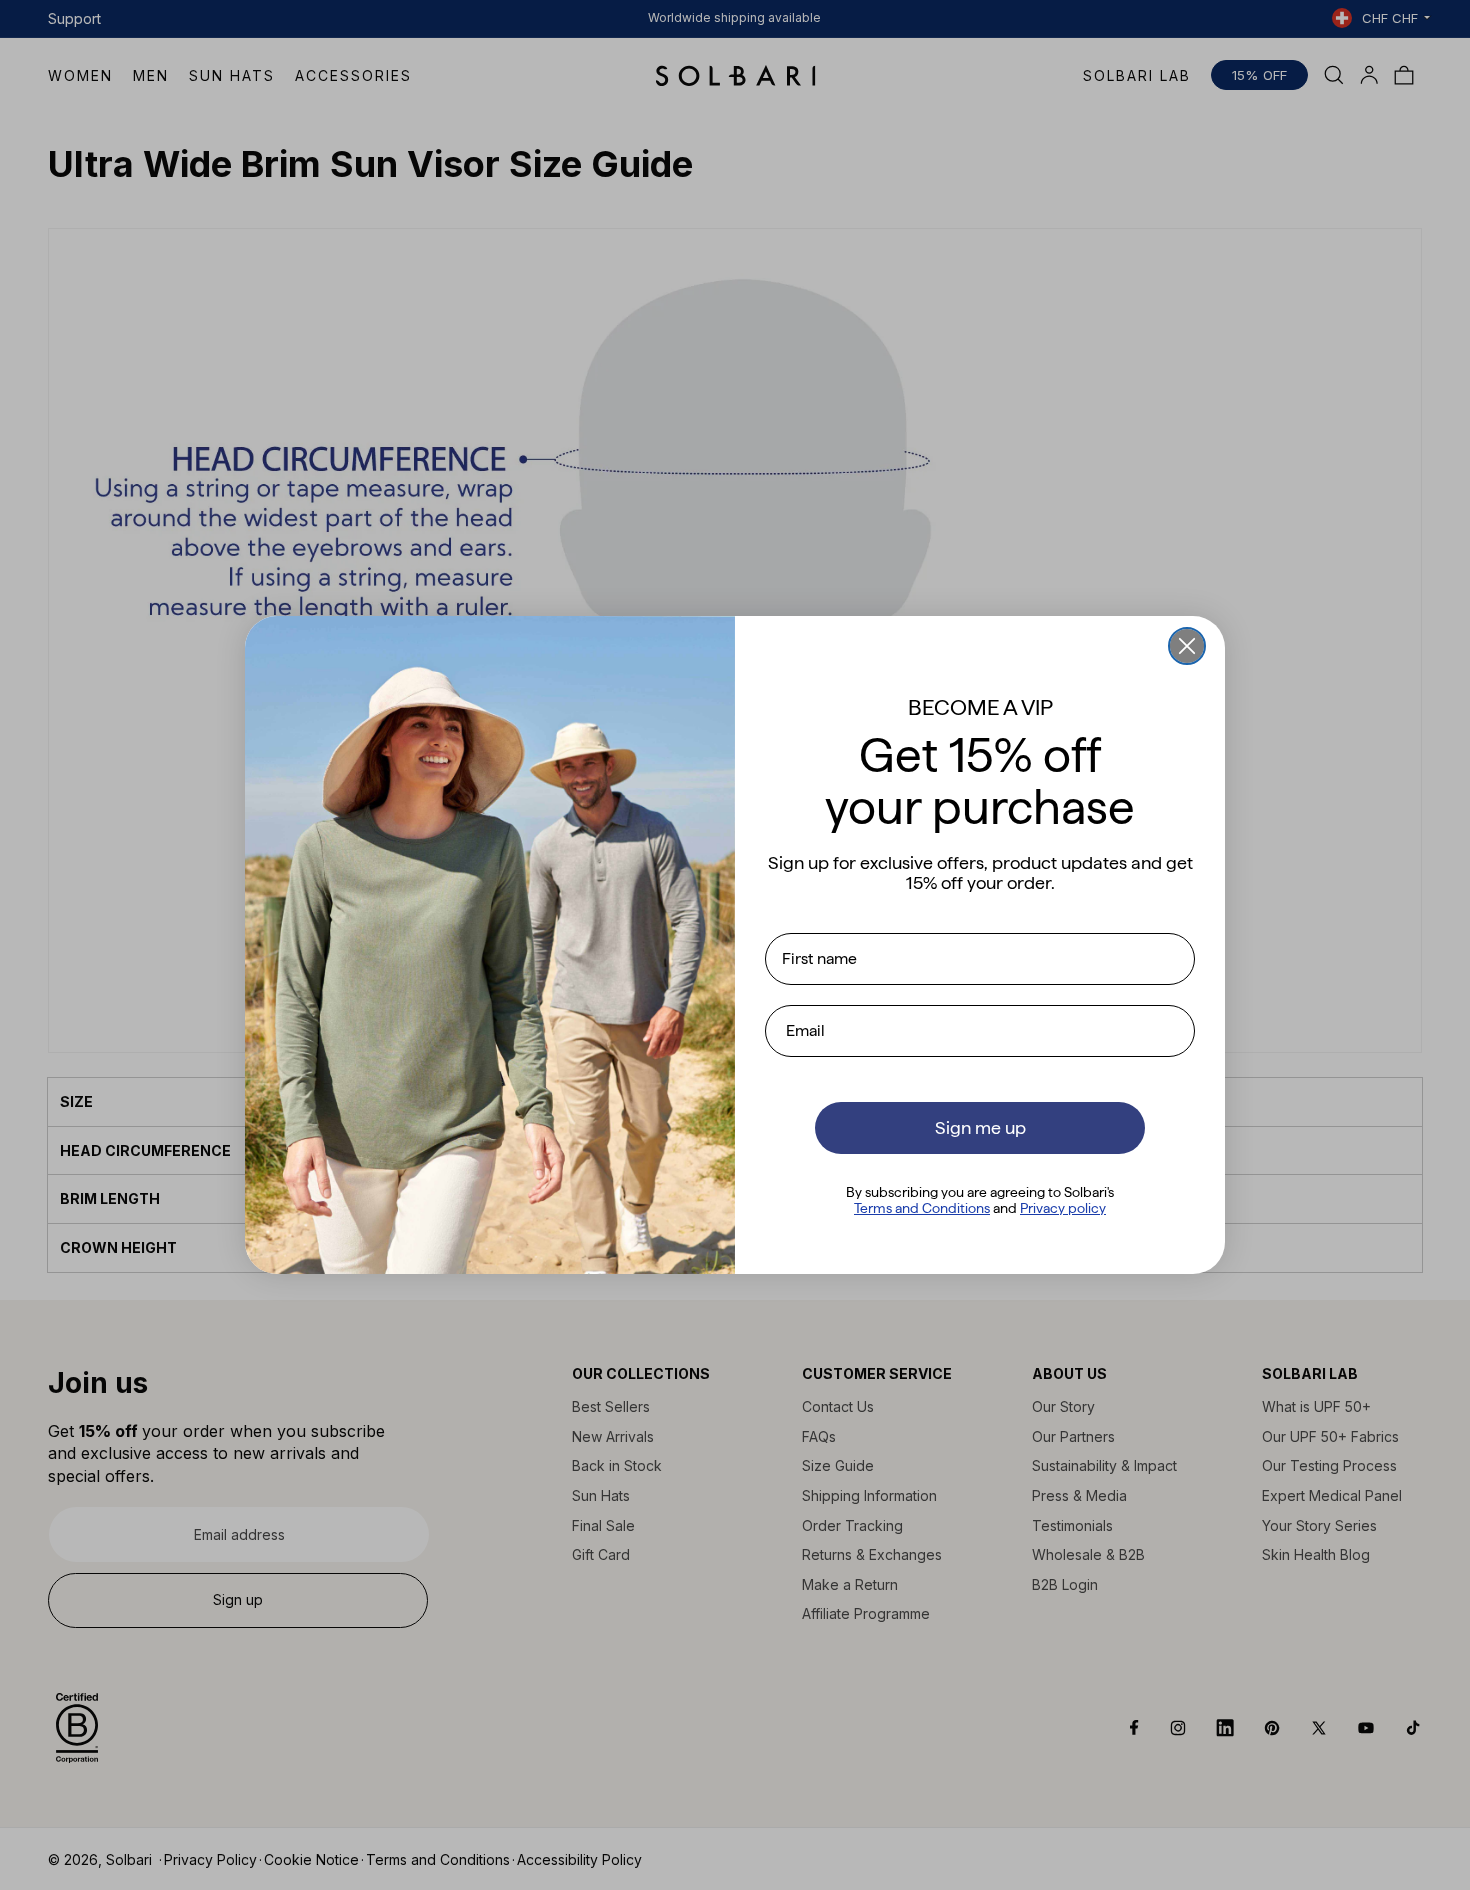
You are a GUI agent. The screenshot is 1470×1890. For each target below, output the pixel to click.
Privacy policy (1063, 1208)
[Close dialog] (1187, 646)
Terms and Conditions (922, 1208)
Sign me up (980, 1127)
